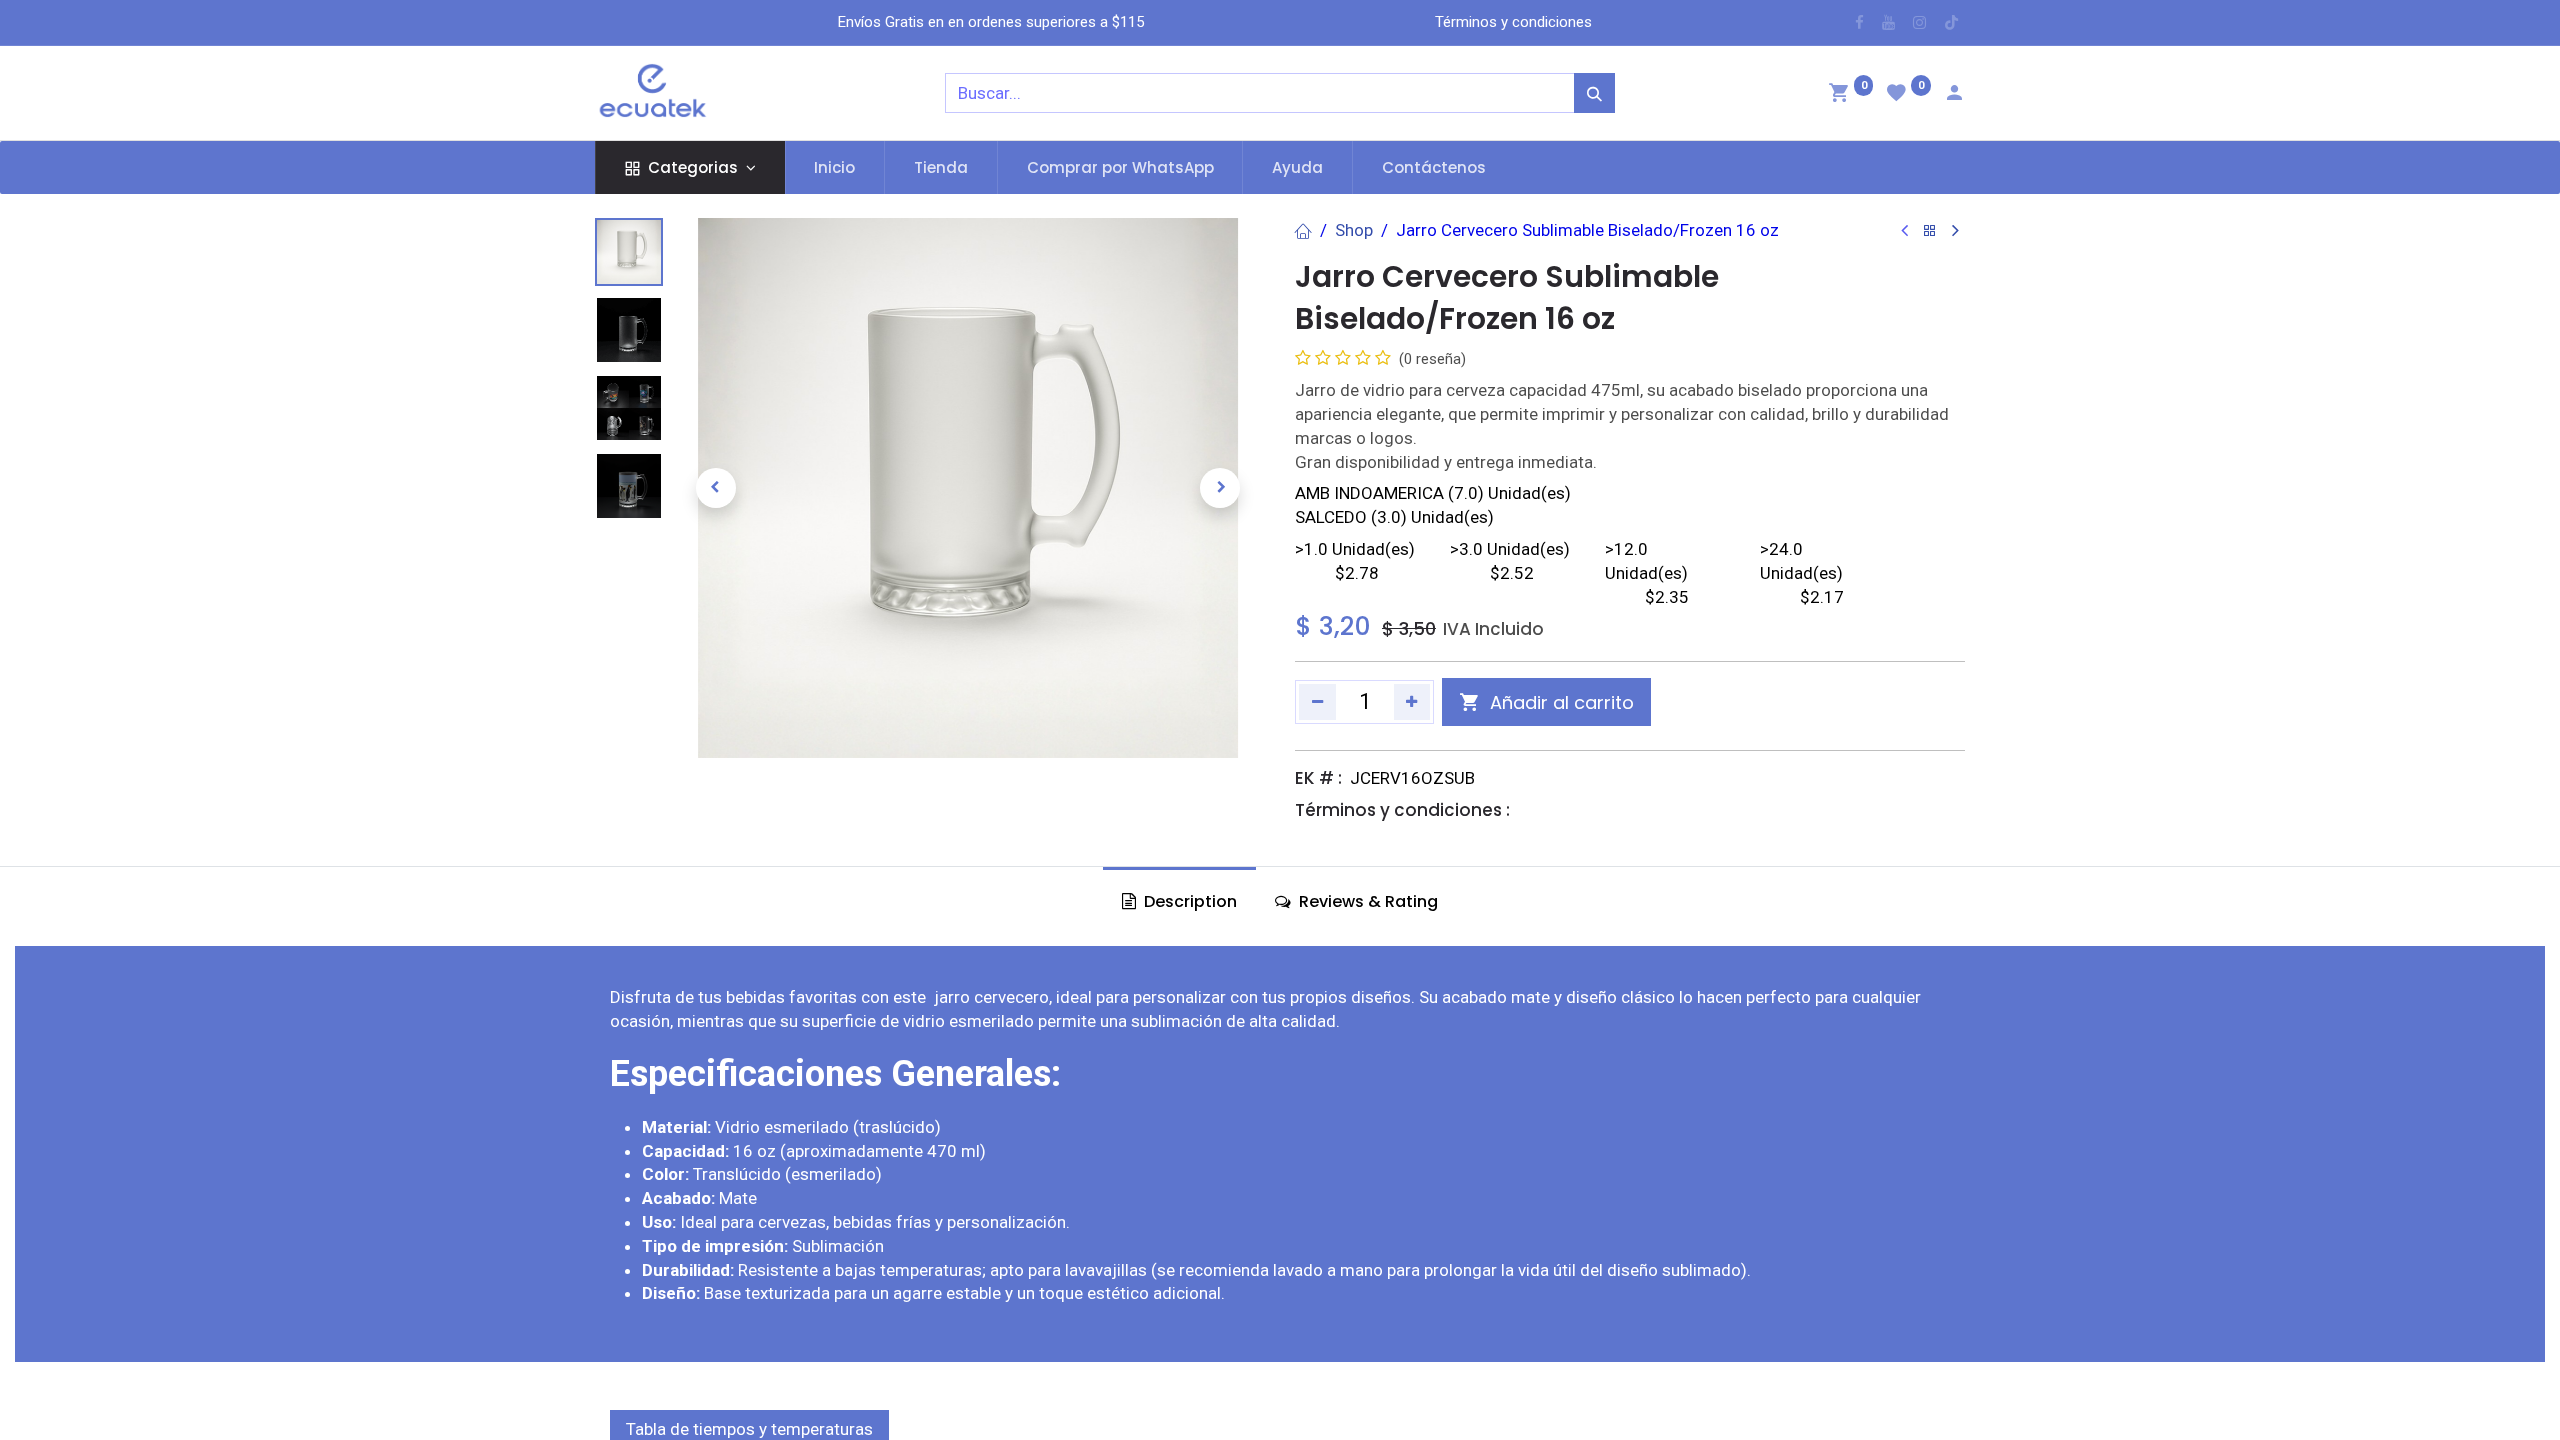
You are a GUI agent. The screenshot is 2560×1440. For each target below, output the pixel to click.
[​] (1859, 22)
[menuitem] (835, 167)
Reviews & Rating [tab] (1366, 901)
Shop (1354, 230)
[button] (715, 488)
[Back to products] (1930, 231)
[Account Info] (1954, 95)
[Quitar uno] (1317, 702)
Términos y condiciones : (1402, 810)
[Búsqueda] (1594, 93)
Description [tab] (1188, 901)
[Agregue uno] (1412, 702)
